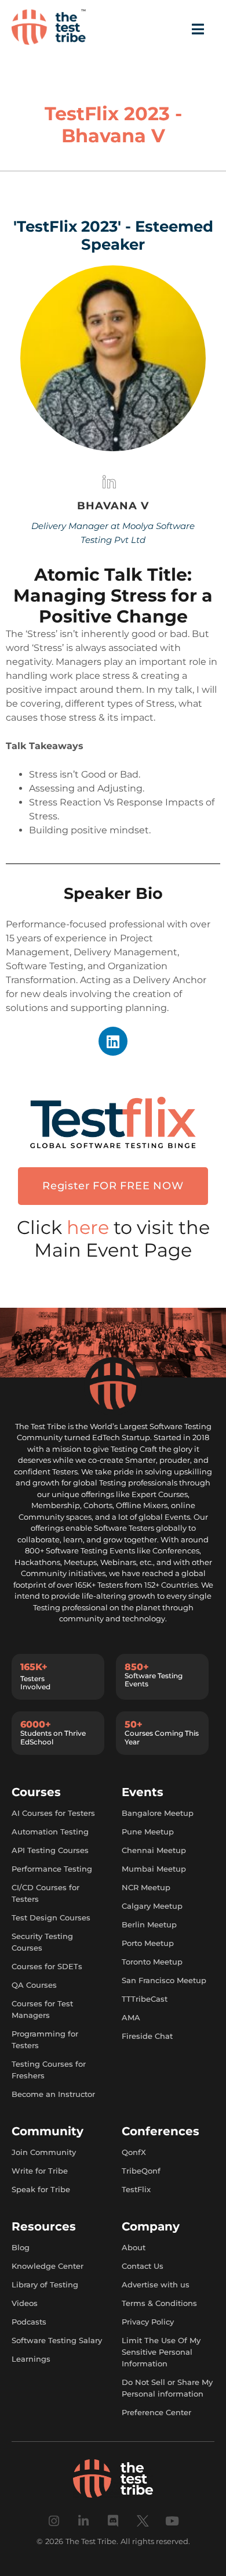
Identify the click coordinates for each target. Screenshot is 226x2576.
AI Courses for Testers (53, 1813)
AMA (131, 2017)
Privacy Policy (148, 2322)
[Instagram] (54, 2521)
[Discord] (113, 2521)
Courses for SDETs (47, 1966)
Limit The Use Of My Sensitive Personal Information (161, 2352)
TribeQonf (141, 2171)
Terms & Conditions (159, 2303)
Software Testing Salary (57, 2340)
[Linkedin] (113, 1041)
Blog (21, 2247)
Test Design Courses (51, 1917)
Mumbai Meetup (154, 1869)
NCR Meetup (146, 1887)
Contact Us (143, 2266)
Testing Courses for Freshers (49, 2070)
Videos (25, 2303)
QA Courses (34, 1985)
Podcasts (29, 2322)
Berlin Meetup (149, 1924)
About (134, 2247)
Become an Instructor (53, 2094)
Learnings (31, 2359)
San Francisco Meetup (164, 1980)
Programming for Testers (45, 2039)
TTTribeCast (145, 1999)
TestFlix (136, 2189)
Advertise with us (156, 2284)
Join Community (44, 2152)
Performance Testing (52, 1869)
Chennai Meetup (154, 1850)
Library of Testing (45, 2284)
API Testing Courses (50, 1850)
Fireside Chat (147, 2036)
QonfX (134, 2152)
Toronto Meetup (152, 1962)
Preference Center (156, 2412)
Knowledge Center (48, 2266)
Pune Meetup (148, 1832)
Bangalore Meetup (158, 1813)
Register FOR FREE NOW (113, 1186)
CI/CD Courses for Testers (45, 1893)
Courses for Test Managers (42, 2009)
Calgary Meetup (152, 1906)
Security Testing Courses (42, 1942)
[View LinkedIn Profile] (109, 485)
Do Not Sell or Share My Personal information (167, 2388)
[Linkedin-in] (84, 2521)
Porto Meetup (148, 1943)
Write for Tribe (40, 2171)
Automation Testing (50, 1832)
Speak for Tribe (41, 2189)
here (90, 1227)
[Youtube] (172, 2521)
